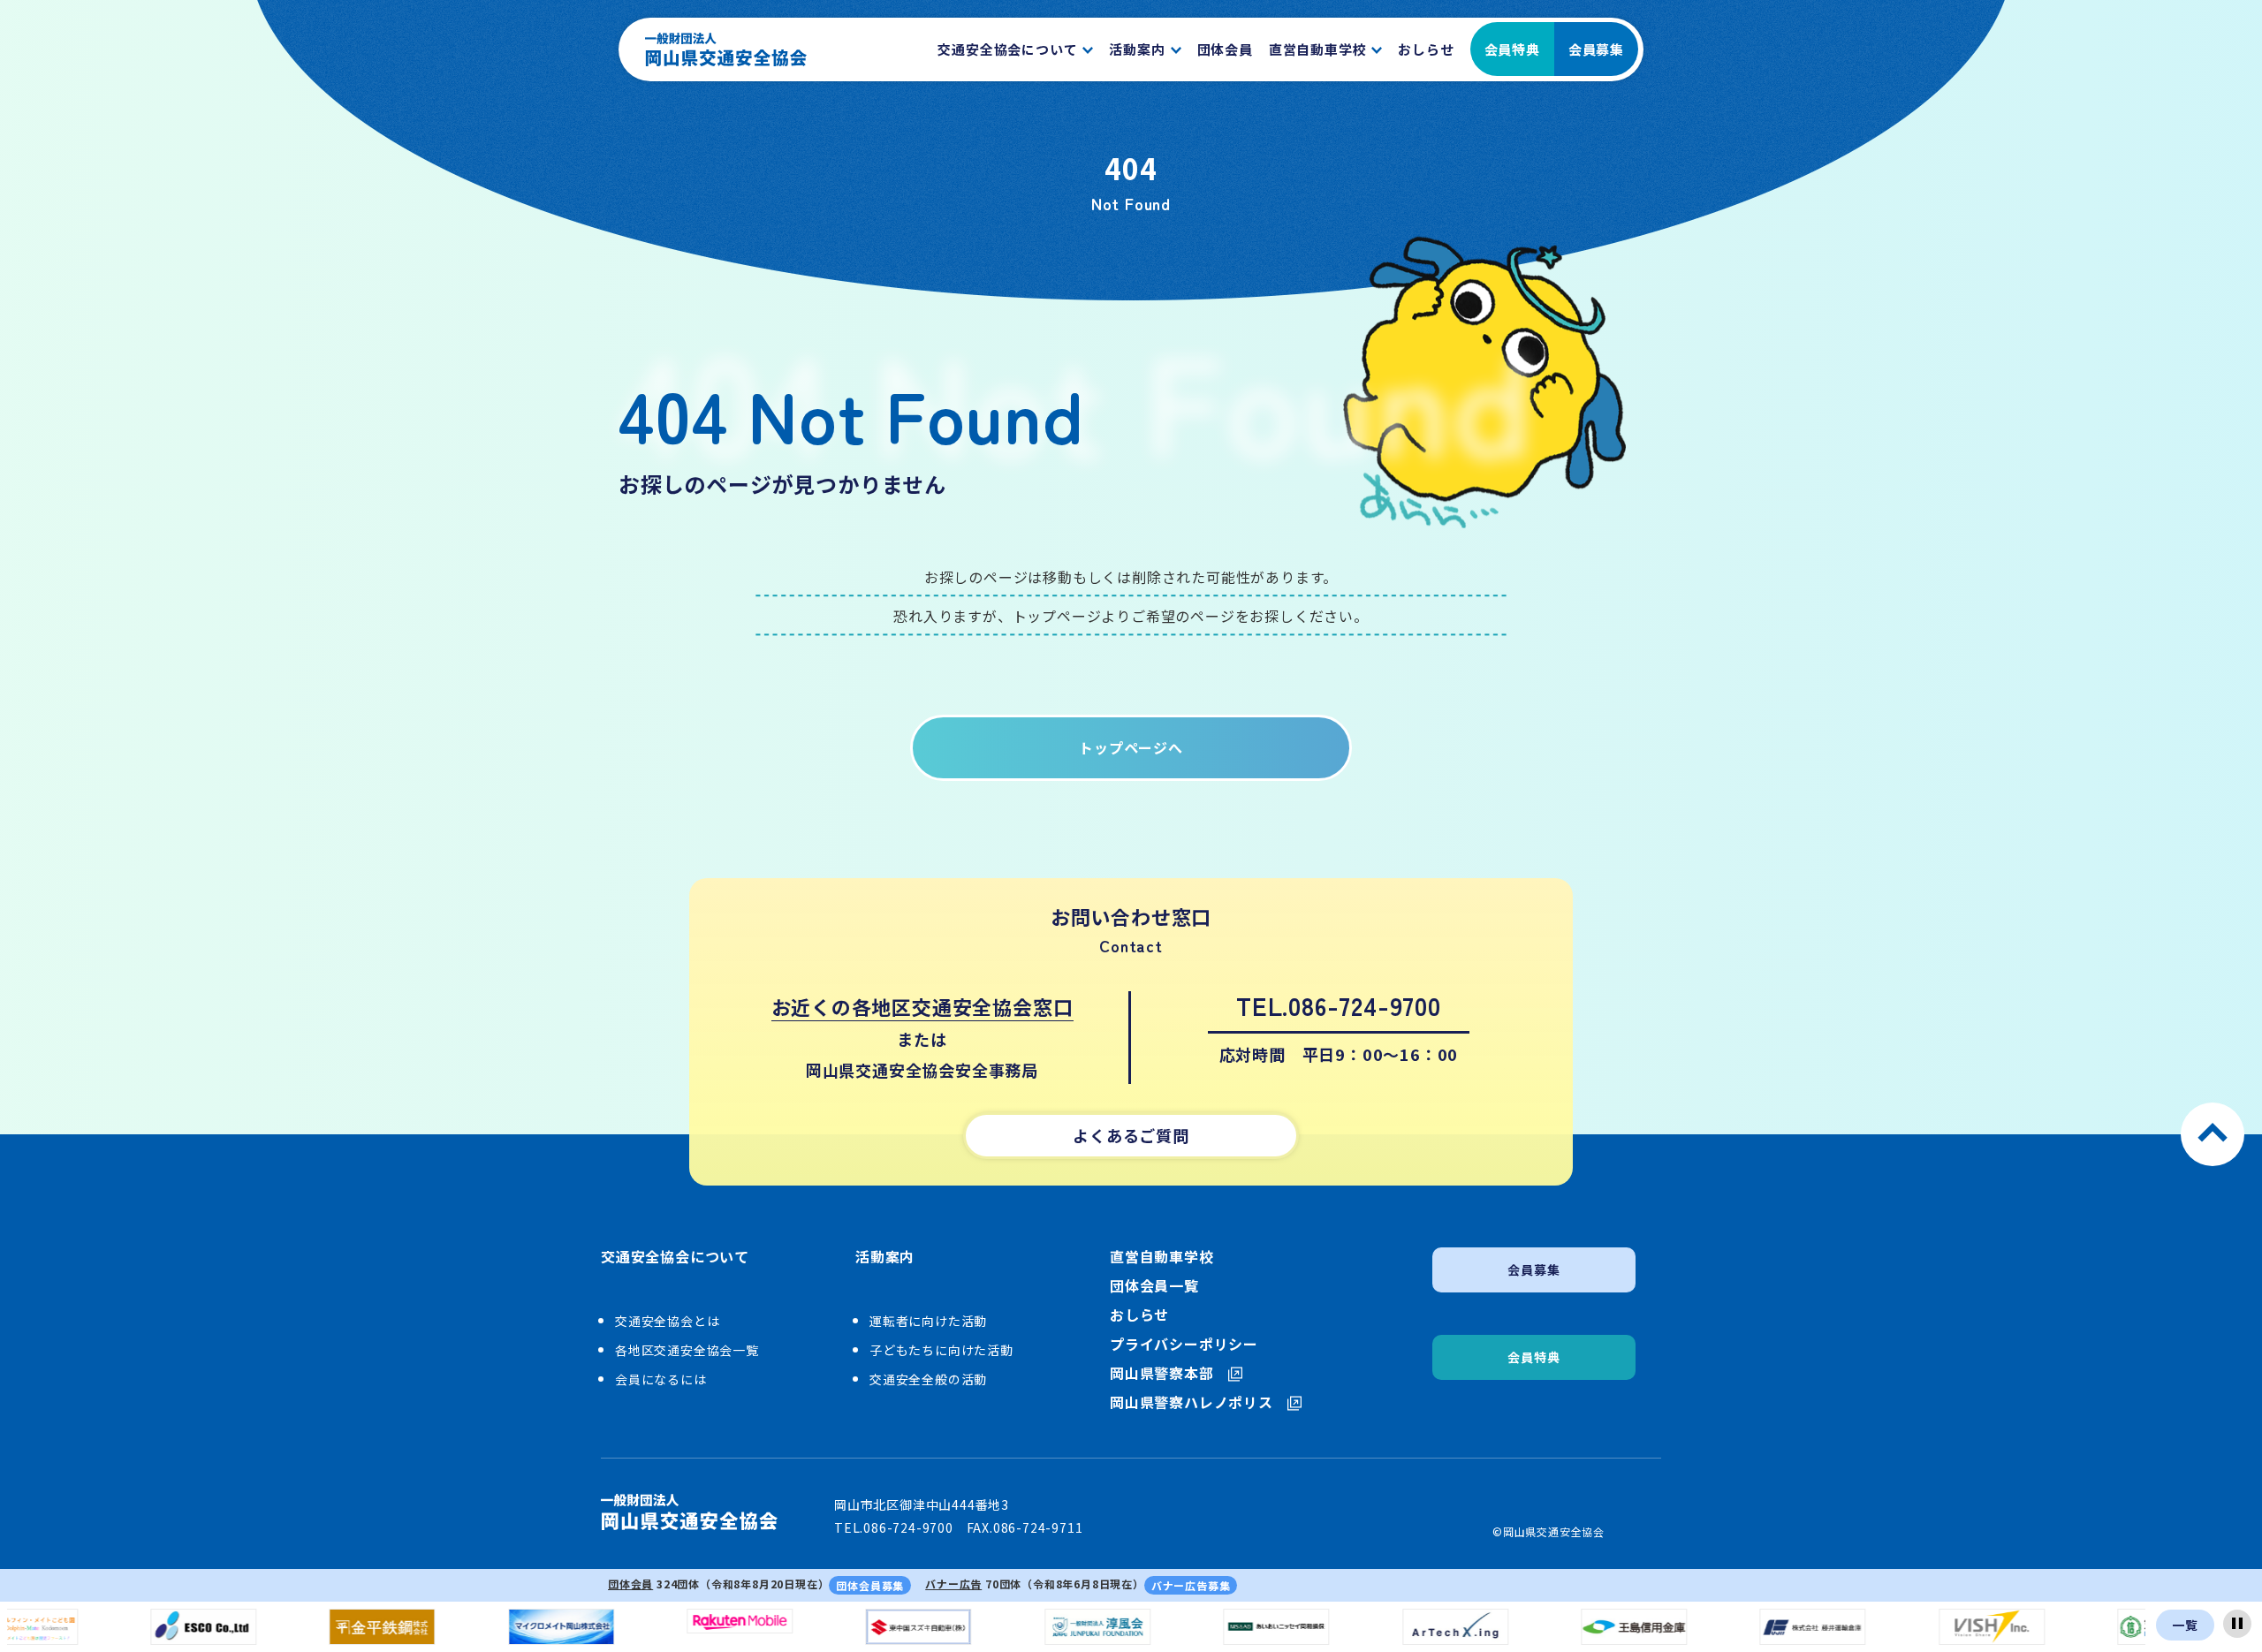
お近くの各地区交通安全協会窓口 (922, 1006)
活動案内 (885, 1257)
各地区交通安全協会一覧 (687, 1350)
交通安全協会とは (667, 1321)
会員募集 (1596, 49)
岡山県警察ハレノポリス (1192, 1402)
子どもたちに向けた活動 (941, 1350)
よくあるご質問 (1131, 1135)
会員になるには (661, 1379)
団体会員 (630, 1584)
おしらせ (1139, 1315)
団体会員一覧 (1154, 1286)
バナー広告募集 (1191, 1585)
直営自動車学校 (1162, 1257)
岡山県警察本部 (1162, 1373)
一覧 (2185, 1625)
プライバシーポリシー (1184, 1344)
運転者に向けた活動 (928, 1321)
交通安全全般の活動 (928, 1379)
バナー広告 (953, 1584)
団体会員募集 (870, 1585)
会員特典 (1512, 49)
